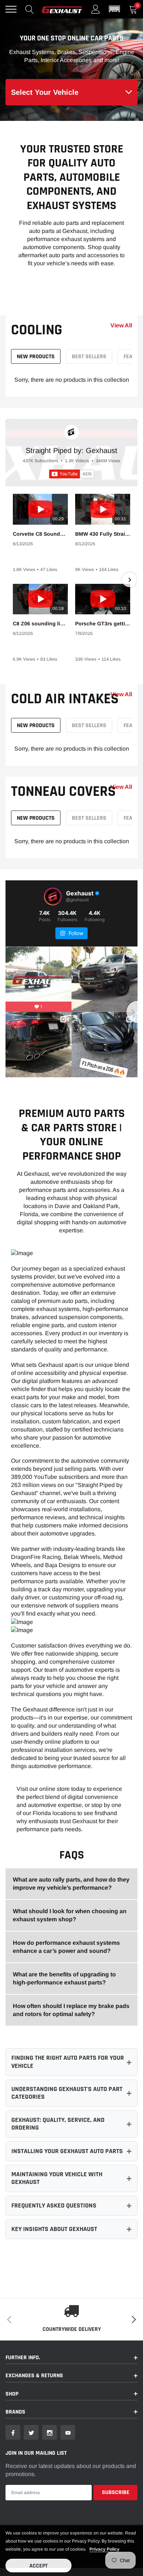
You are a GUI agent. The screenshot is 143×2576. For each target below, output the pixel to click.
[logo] (62, 9)
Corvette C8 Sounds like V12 (40, 534)
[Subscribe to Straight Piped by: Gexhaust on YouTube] (72, 474)
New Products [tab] (36, 357)
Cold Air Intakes (65, 699)
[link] (13, 2432)
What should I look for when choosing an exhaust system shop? (70, 1915)
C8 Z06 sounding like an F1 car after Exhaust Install (40, 624)
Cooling (37, 330)
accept (38, 2566)
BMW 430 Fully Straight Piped (103, 534)
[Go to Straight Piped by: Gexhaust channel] (71, 432)
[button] (114, 9)
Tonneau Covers (63, 792)
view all (121, 326)
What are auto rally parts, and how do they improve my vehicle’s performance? (71, 1884)
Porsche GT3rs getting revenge (103, 624)
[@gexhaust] (53, 897)
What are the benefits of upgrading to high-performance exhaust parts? (64, 1978)
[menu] (11, 9)
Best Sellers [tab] (89, 357)
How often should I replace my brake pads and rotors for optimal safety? (71, 2010)
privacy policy (104, 2549)
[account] (96, 9)
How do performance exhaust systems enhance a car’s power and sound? (66, 1947)
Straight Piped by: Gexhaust (71, 450)
